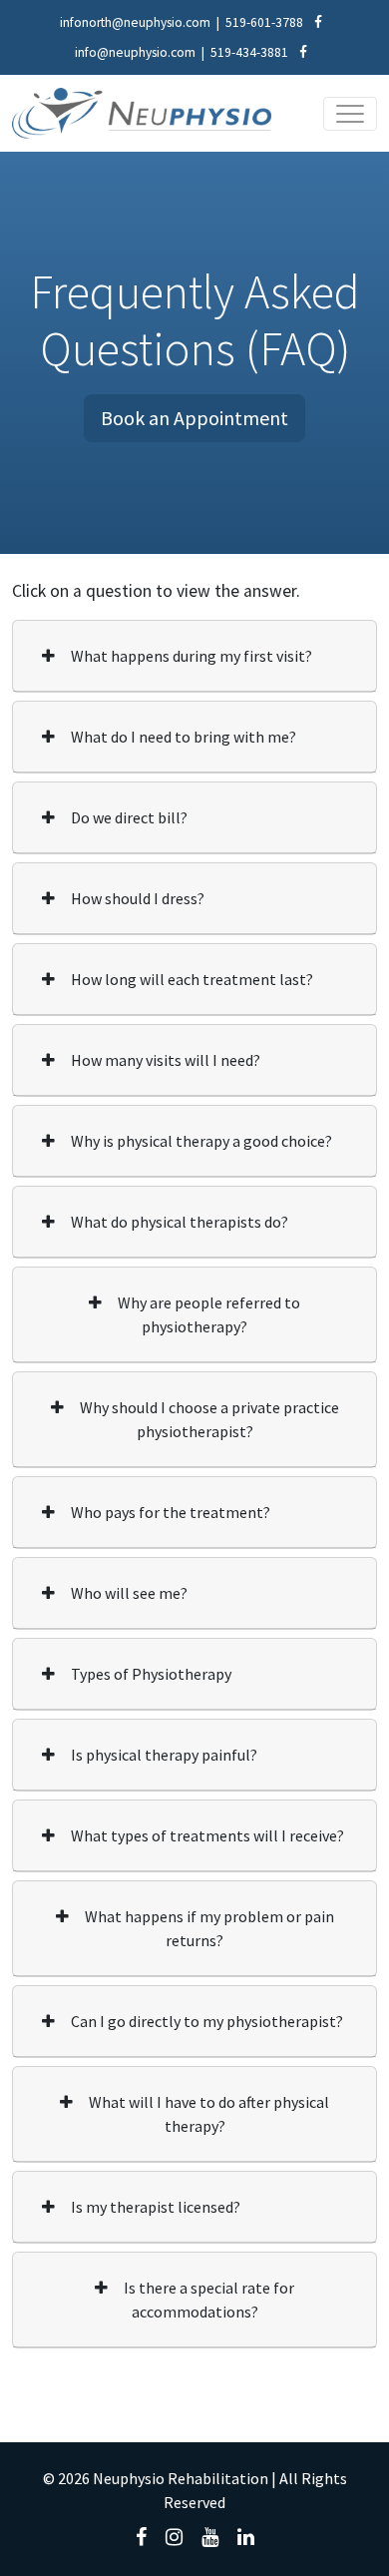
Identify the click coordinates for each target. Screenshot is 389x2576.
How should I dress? (138, 898)
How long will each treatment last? (192, 979)
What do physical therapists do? (180, 1222)
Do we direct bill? (129, 817)
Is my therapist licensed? (156, 2207)
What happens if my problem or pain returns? (209, 1928)
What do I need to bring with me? (184, 737)
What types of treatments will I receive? (207, 1835)
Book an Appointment (194, 418)
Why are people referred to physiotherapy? (209, 1314)
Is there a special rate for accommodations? (209, 2300)
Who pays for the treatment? (171, 1512)
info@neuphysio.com (135, 52)
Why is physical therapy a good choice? (201, 1141)
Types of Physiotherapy (151, 1674)
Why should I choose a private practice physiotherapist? (209, 1419)
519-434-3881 (249, 52)
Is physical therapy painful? (164, 1755)
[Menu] (350, 114)
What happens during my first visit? (192, 656)
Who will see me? (129, 1593)
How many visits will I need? (166, 1060)
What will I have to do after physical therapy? (209, 2114)
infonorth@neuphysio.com (135, 22)
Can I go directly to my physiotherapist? (207, 2021)
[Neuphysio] (142, 113)
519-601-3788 (264, 22)
